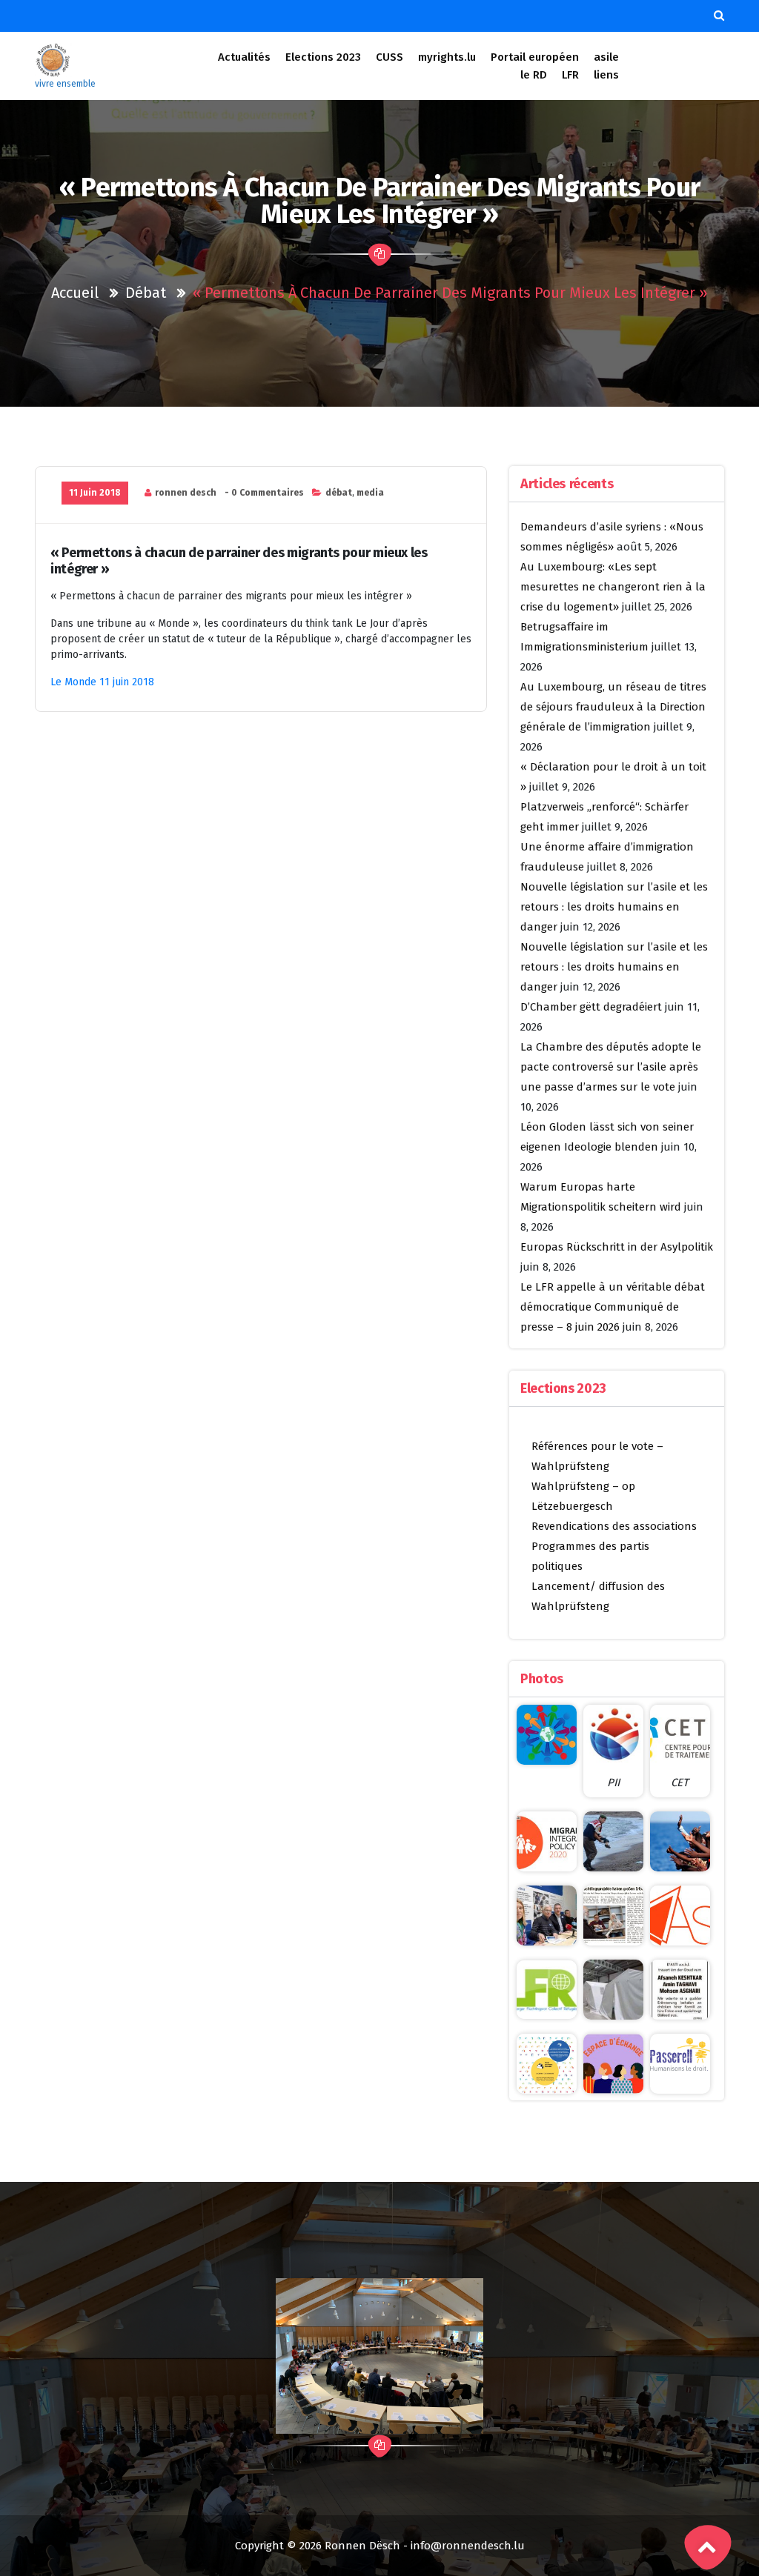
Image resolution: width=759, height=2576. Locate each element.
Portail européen (535, 57)
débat (146, 293)
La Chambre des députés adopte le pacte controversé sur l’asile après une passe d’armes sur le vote (611, 1067)
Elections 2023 (323, 57)
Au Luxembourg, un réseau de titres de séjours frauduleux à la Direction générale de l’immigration (613, 707)
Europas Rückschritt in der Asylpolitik (617, 1247)
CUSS (390, 57)
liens (606, 75)
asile (606, 57)
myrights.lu (447, 57)
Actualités (244, 57)
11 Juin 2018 (95, 493)
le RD (534, 75)
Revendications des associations (614, 1526)
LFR (570, 75)
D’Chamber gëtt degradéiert (591, 1007)
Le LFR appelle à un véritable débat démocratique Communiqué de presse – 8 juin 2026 (613, 1307)
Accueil (75, 293)
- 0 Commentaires (264, 493)
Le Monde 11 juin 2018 (102, 682)
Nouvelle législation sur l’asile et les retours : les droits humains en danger (614, 907)
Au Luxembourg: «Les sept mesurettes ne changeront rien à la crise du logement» (613, 587)
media (370, 493)
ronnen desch (186, 493)
